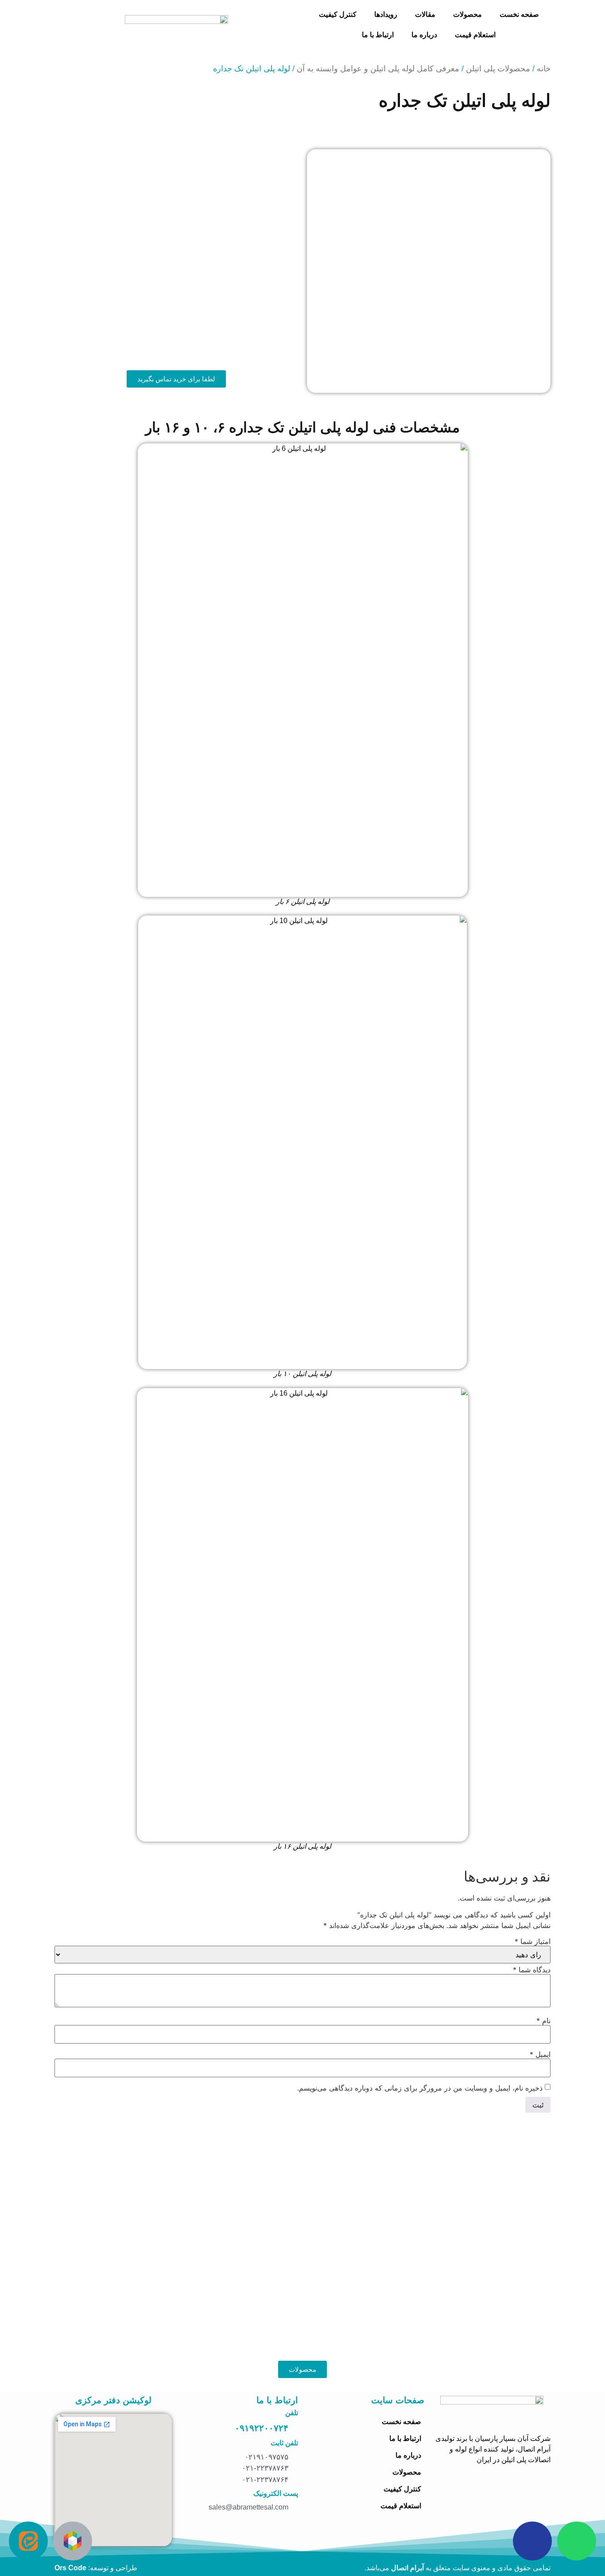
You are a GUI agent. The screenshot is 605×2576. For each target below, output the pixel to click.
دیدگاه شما (532, 1970)
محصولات (467, 14)
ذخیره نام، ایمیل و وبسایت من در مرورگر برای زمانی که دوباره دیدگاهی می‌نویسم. (420, 2088)
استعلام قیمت (475, 35)
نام (543, 2021)
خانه (544, 69)
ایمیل (540, 2054)
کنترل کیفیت (338, 14)
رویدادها (386, 14)
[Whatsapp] (577, 2541)
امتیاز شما (533, 1941)
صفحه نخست (519, 14)
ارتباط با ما (378, 35)
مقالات (425, 14)
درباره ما (424, 35)
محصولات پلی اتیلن (498, 69)
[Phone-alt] (532, 2541)
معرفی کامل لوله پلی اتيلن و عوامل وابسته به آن (378, 69)
